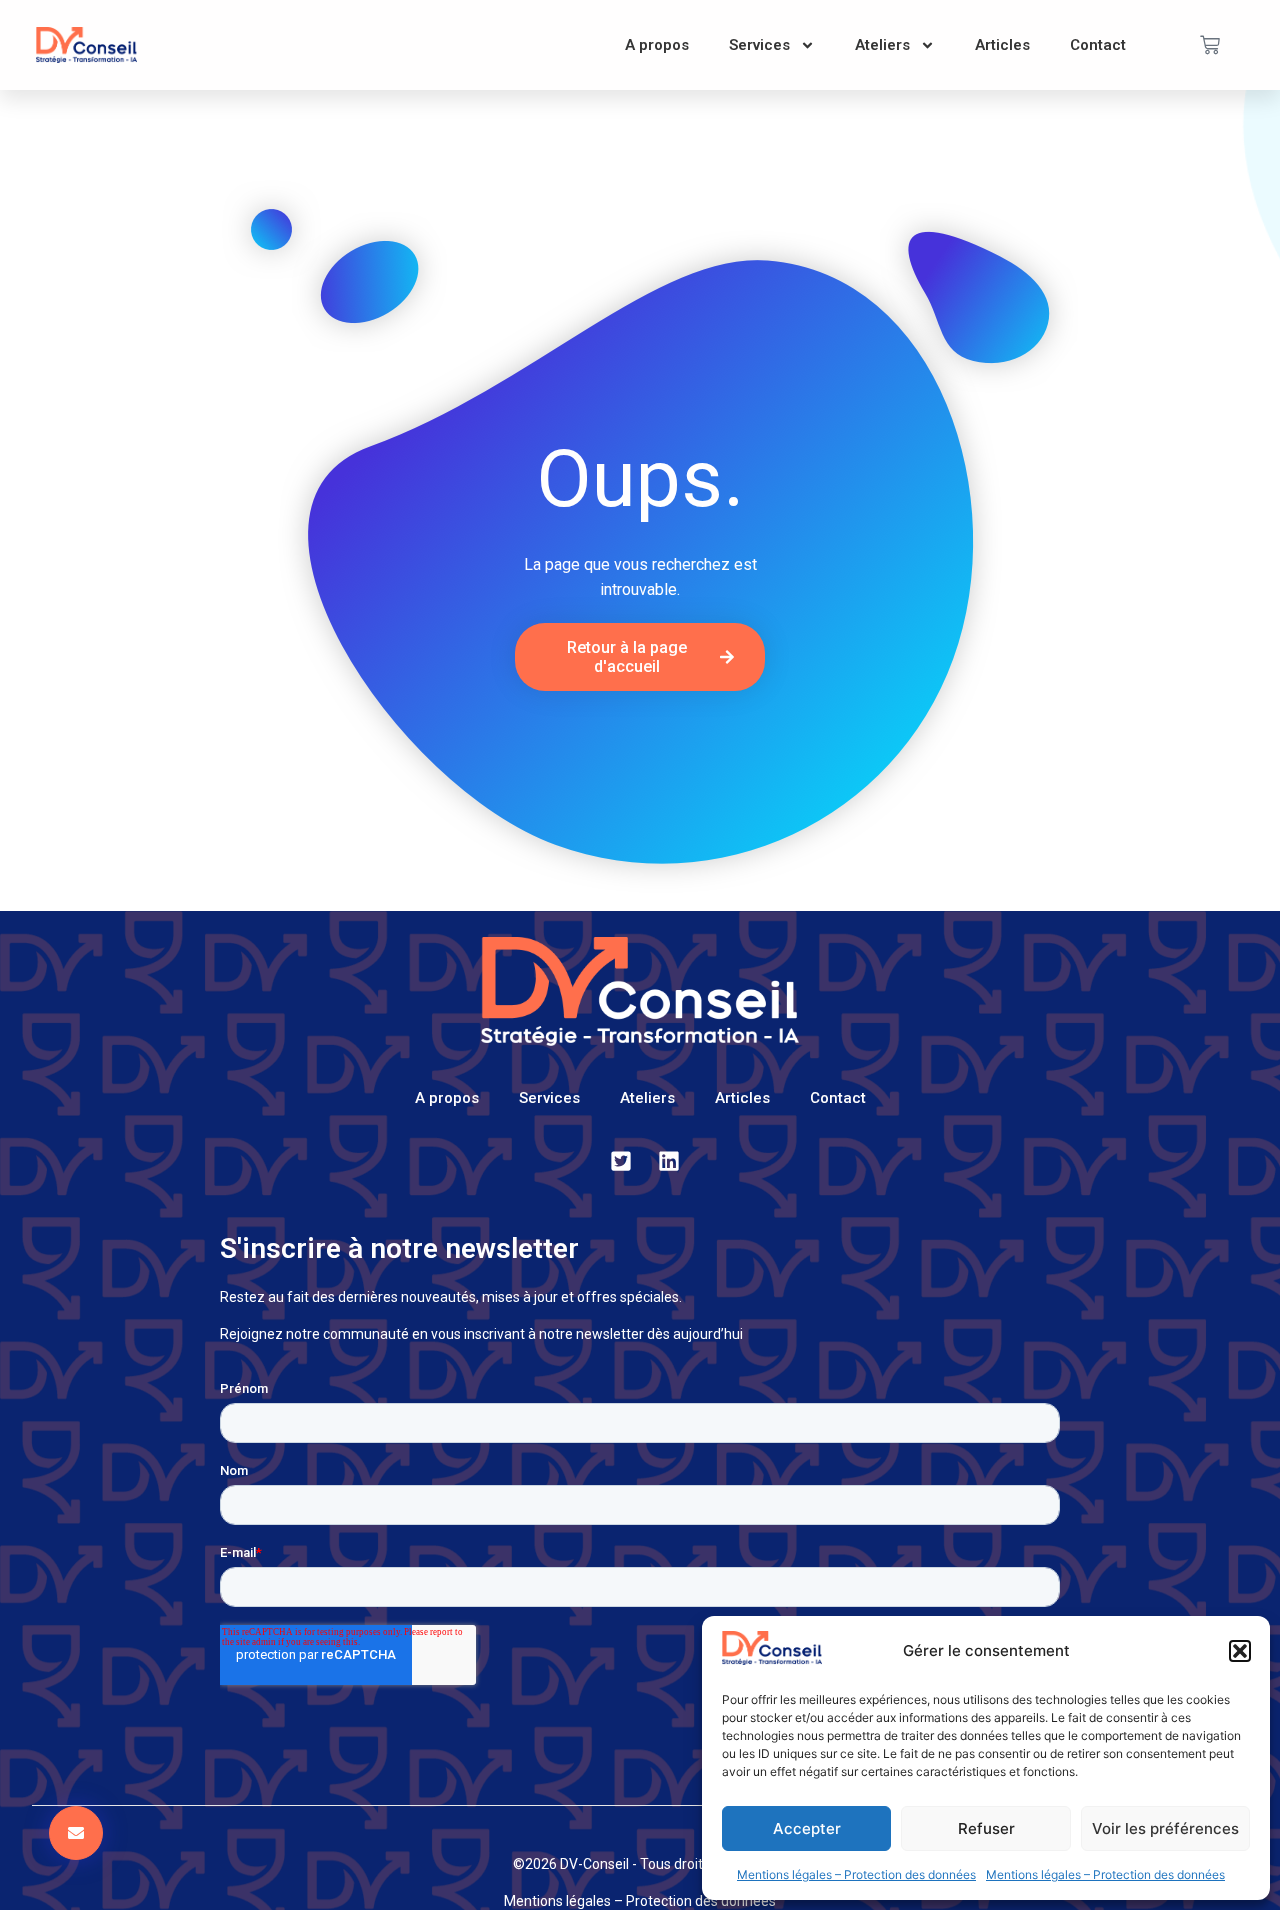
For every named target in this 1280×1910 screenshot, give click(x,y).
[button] (1240, 1651)
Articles (1002, 45)
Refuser (986, 1828)
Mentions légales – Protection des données (856, 1874)
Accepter (807, 1828)
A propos (657, 45)
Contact (1098, 45)
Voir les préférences (1165, 1828)
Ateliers (882, 45)
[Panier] (1210, 45)
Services (759, 45)
